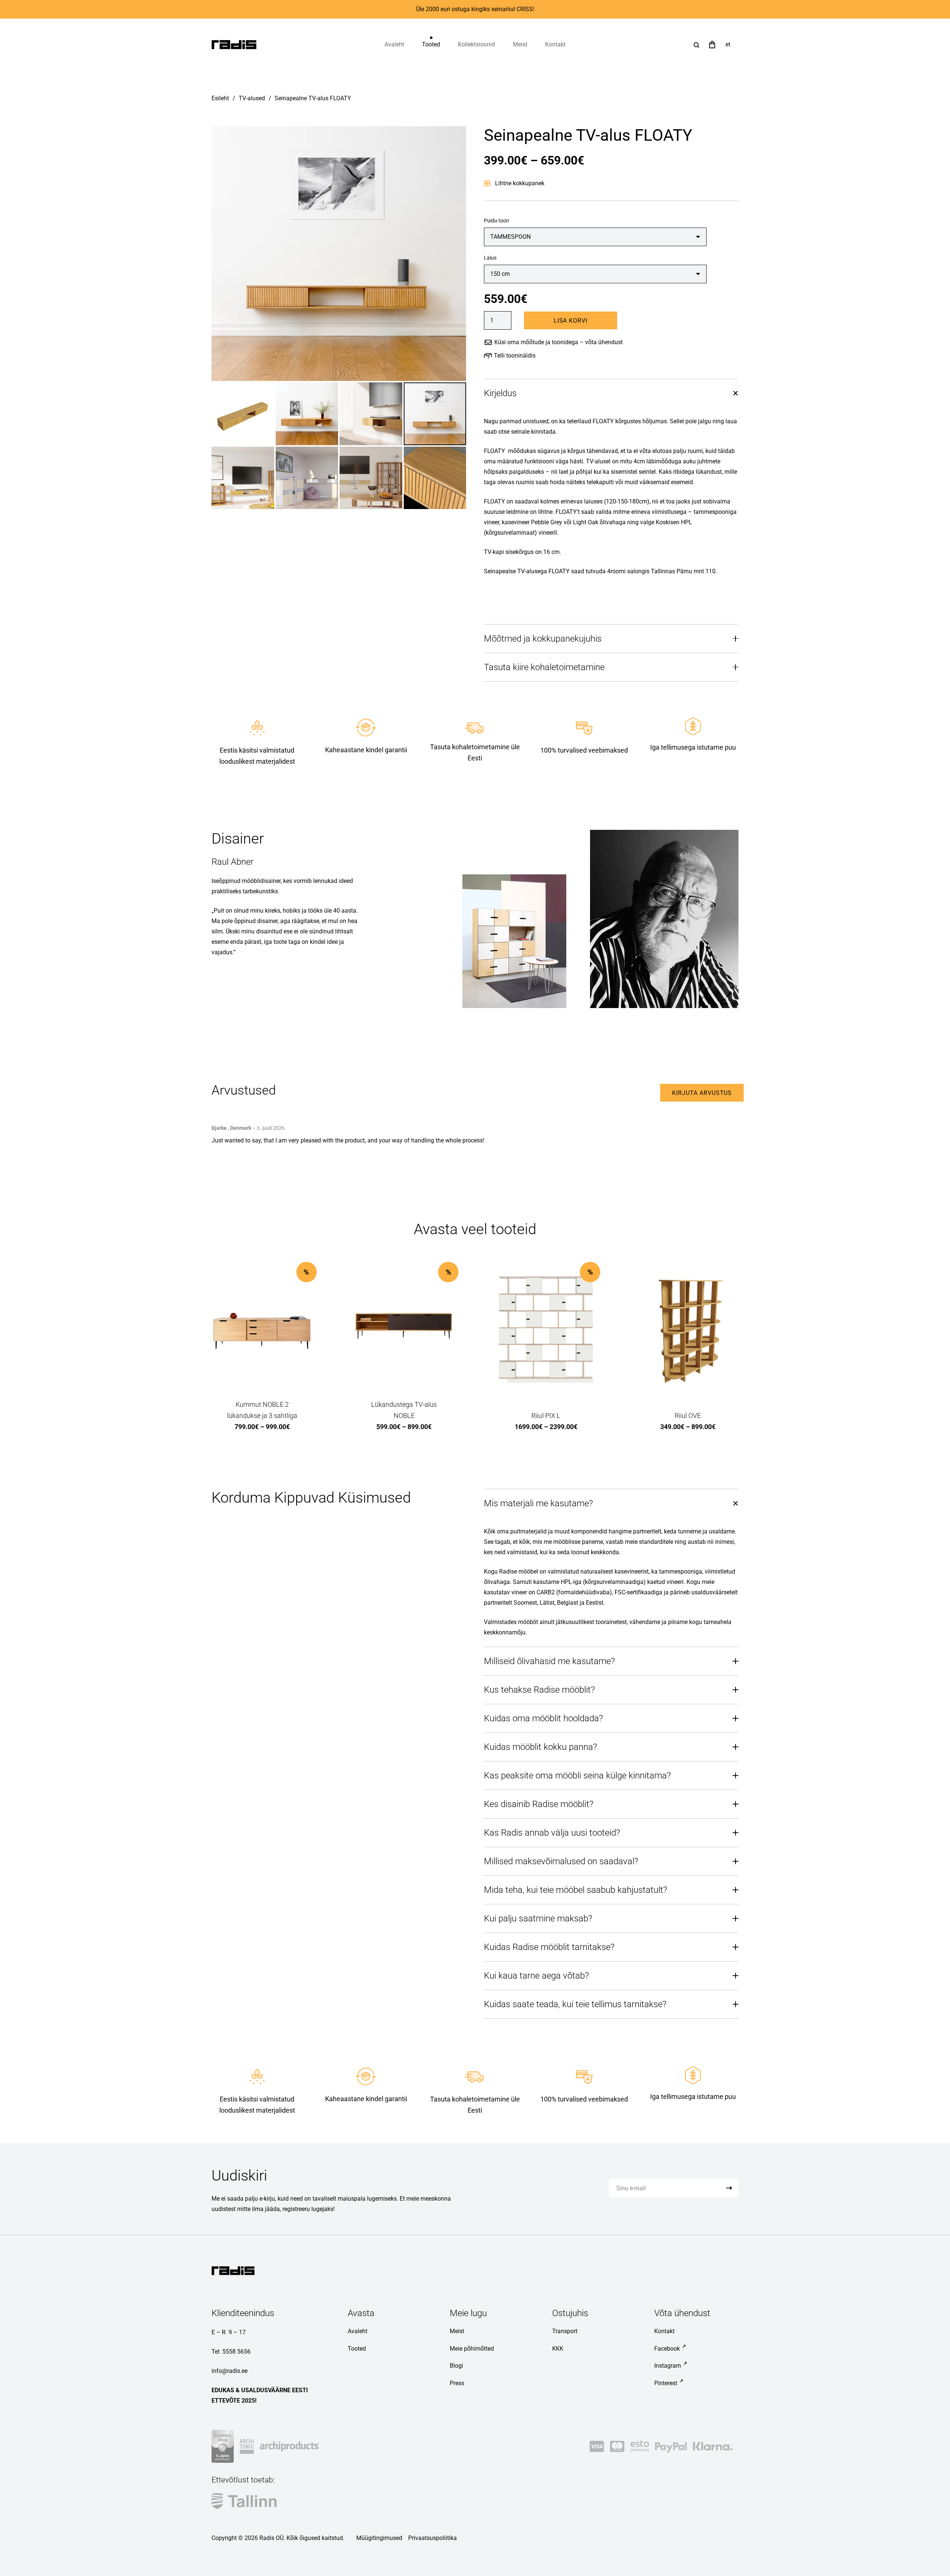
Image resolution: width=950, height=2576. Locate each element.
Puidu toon (497, 221)
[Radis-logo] (234, 45)
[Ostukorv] (712, 45)
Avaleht (358, 2331)
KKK (558, 2349)
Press (457, 2383)
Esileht (220, 98)
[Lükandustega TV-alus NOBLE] (404, 1330)
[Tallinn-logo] (244, 2501)
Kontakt (664, 2331)
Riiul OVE (688, 1416)
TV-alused (252, 98)
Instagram (668, 2366)
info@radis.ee (230, 2371)
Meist (457, 2331)
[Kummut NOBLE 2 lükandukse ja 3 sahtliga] (262, 1330)
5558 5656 (236, 2352)
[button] (445, 45)
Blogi (456, 2366)
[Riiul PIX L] (546, 1330)
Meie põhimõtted (472, 2349)
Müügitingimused (379, 2538)
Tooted (357, 2349)
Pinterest (666, 2383)
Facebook (667, 2349)
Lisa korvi (571, 321)
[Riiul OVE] (688, 1330)
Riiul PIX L (546, 1416)
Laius (490, 258)
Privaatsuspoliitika (433, 2538)
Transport (565, 2331)
